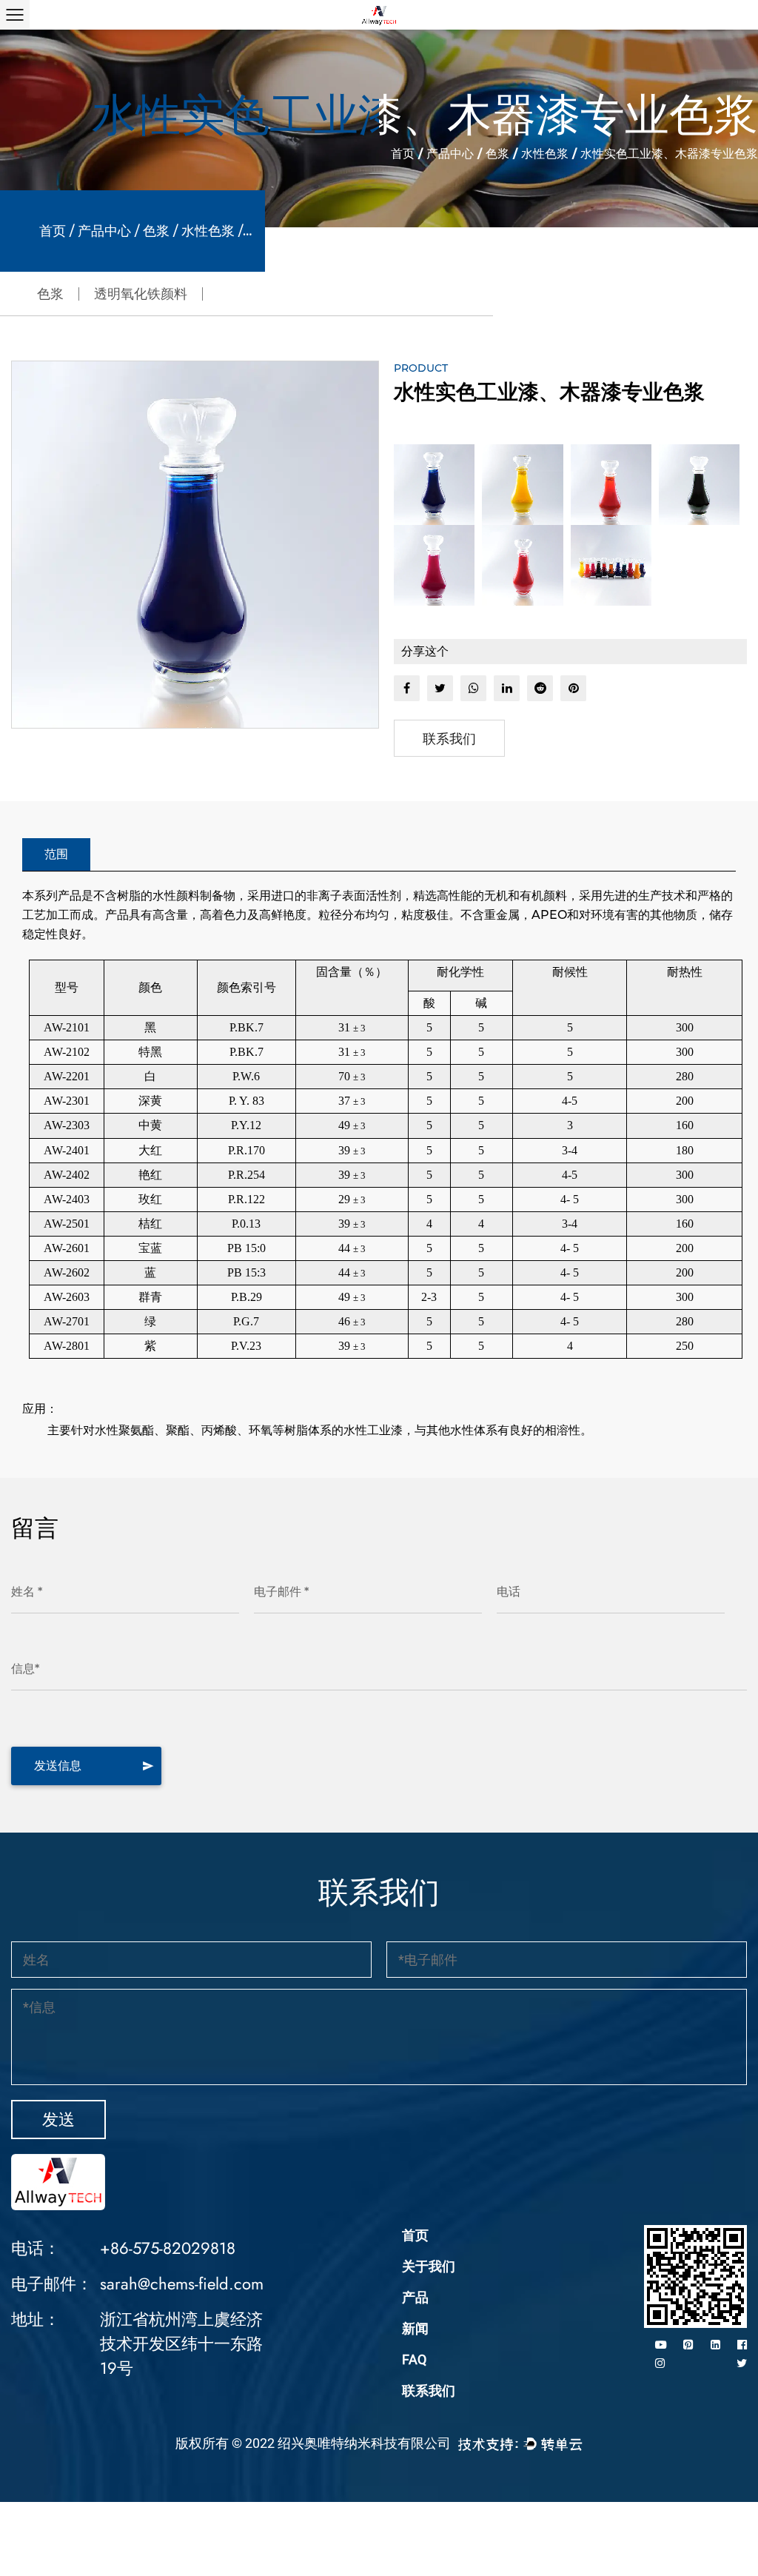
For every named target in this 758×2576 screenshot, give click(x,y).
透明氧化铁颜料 (141, 294)
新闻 (415, 2328)
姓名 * (27, 1592)
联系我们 (449, 739)
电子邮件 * (281, 1592)
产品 (415, 2297)
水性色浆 (545, 154)
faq (414, 2359)
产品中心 (450, 154)
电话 (509, 1592)
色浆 (497, 154)
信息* (25, 1669)
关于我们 (429, 2266)
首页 (403, 154)
